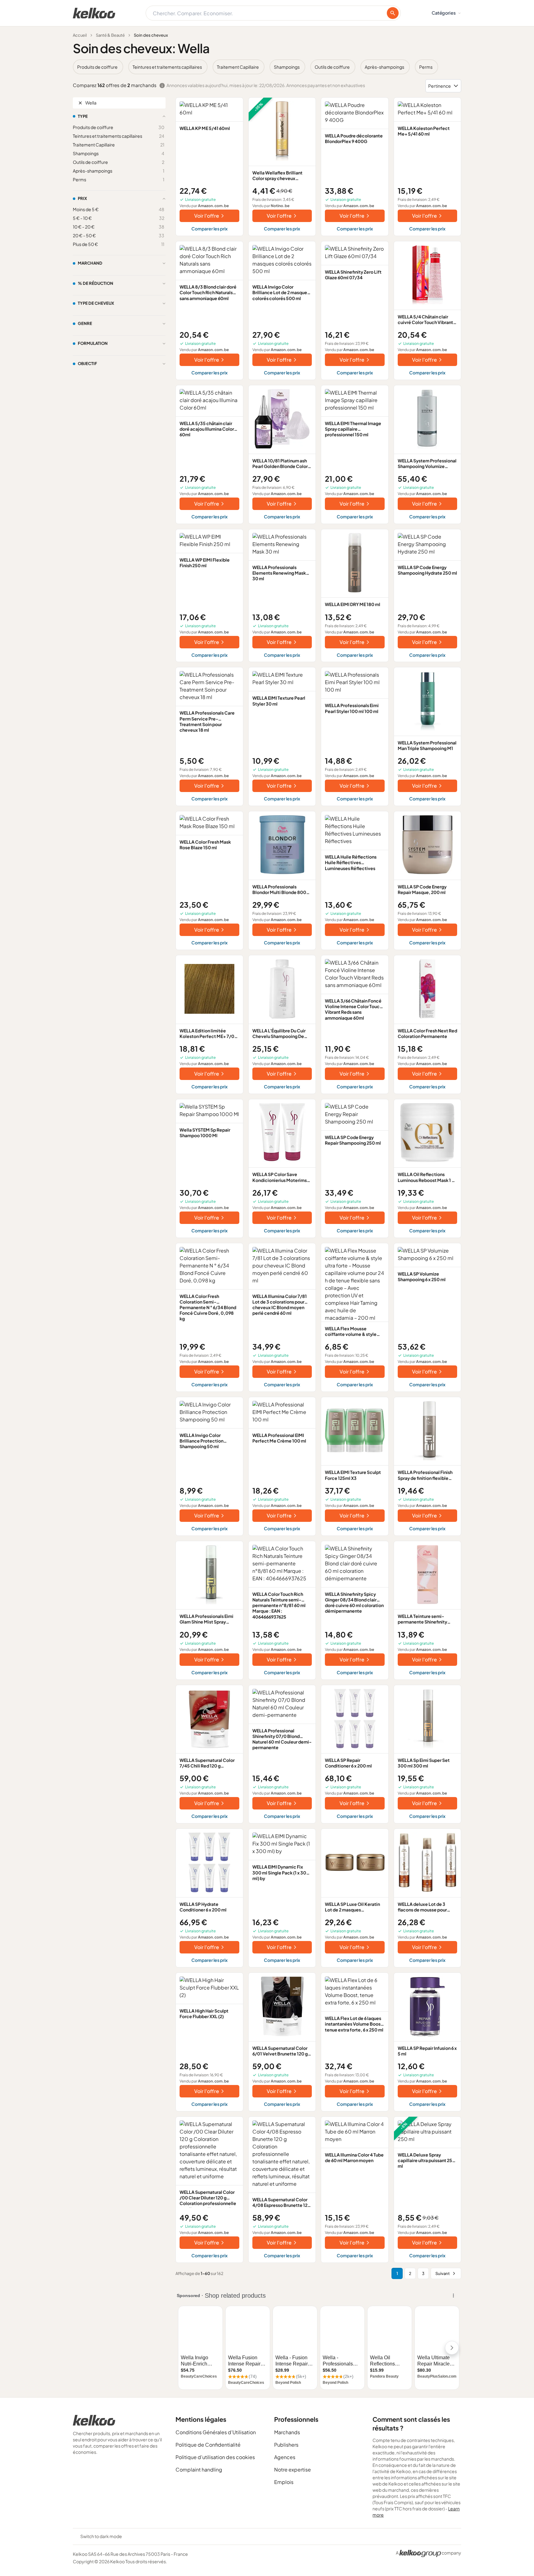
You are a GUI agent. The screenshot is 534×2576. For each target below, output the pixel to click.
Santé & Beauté (110, 35)
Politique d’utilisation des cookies (215, 2457)
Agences (285, 2457)
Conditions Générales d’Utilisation (216, 2432)
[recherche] (393, 13)
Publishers (286, 2445)
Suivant (443, 2273)
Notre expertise (293, 2469)
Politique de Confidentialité (208, 2445)
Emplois (284, 2482)
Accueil (80, 35)
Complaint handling (199, 2469)
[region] (267, 67)
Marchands (287, 2432)
